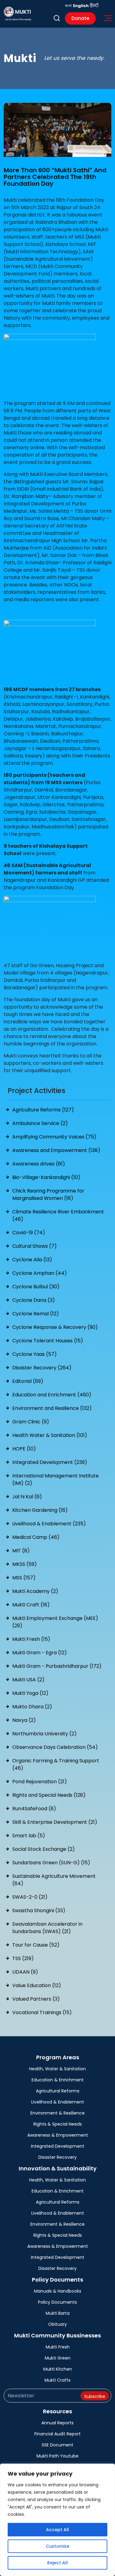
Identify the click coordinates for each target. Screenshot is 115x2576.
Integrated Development (58, 2146)
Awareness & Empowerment (58, 2135)
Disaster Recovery (57, 2157)
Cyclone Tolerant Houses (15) (48, 1341)
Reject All (57, 2563)
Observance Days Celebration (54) (55, 1747)
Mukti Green (58, 2358)
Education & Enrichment (58, 2080)
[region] (57, 2520)
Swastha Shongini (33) (39, 1911)
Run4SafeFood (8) (34, 1809)
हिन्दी (94, 6)
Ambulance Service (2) (40, 1123)
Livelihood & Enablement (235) (49, 1524)
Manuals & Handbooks (58, 2291)
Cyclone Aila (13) (32, 1260)
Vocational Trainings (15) (42, 2012)
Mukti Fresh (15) (31, 1639)
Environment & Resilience (57, 2113)
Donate (80, 18)
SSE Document (57, 2445)
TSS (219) (23, 1958)
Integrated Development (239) (50, 1462)
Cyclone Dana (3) (34, 1300)
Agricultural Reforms (58, 2091)
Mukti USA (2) (28, 1680)
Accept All (57, 2530)
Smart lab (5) (29, 1836)
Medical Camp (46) (36, 1537)
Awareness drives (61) (39, 1164)
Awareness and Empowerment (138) (56, 1150)
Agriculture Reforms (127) (43, 1110)
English (81, 6)
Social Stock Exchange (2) (44, 1849)
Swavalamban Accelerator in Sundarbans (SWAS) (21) (47, 1928)
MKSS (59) (25, 1564)
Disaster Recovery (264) (42, 1368)
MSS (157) (24, 1578)
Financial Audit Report (57, 2434)
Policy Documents (57, 2302)
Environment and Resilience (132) (52, 1408)
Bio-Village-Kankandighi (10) (46, 1177)
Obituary (57, 2324)
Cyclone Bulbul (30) (36, 1287)
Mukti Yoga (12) (30, 1693)
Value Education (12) (37, 1985)
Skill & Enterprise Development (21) (55, 1822)
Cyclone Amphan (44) (40, 1273)
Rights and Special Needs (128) (49, 1795)
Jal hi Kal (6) (27, 1497)
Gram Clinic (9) (31, 1422)
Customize (57, 2546)
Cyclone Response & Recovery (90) (55, 1327)
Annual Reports (57, 2423)
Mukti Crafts (57, 2380)
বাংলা (68, 6)
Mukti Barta (58, 2313)
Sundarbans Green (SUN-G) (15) (51, 1863)
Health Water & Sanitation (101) (50, 1435)
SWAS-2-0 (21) (30, 1897)
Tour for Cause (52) (36, 1945)
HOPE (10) (24, 1449)
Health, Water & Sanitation (57, 2069)
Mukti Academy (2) (35, 1591)
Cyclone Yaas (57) (34, 1354)
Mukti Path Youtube (57, 2456)
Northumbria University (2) (44, 1734)
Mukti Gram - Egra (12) (40, 1653)
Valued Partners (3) (36, 1999)
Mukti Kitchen (58, 2369)
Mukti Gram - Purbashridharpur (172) (57, 1666)
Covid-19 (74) (29, 1233)
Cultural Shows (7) (34, 1246)
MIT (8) (21, 1551)
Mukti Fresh (58, 2347)
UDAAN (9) (25, 1972)
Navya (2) (24, 1720)
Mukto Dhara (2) (32, 1707)
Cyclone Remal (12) (36, 1314)
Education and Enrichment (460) (52, 1395)
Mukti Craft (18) (31, 1605)
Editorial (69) (28, 1381)
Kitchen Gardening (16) (40, 1510)
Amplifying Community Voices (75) (54, 1137)
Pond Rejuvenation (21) (40, 1782)
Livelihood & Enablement (58, 2102)
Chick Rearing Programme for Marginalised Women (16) (48, 1195)
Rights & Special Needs (58, 2124)
